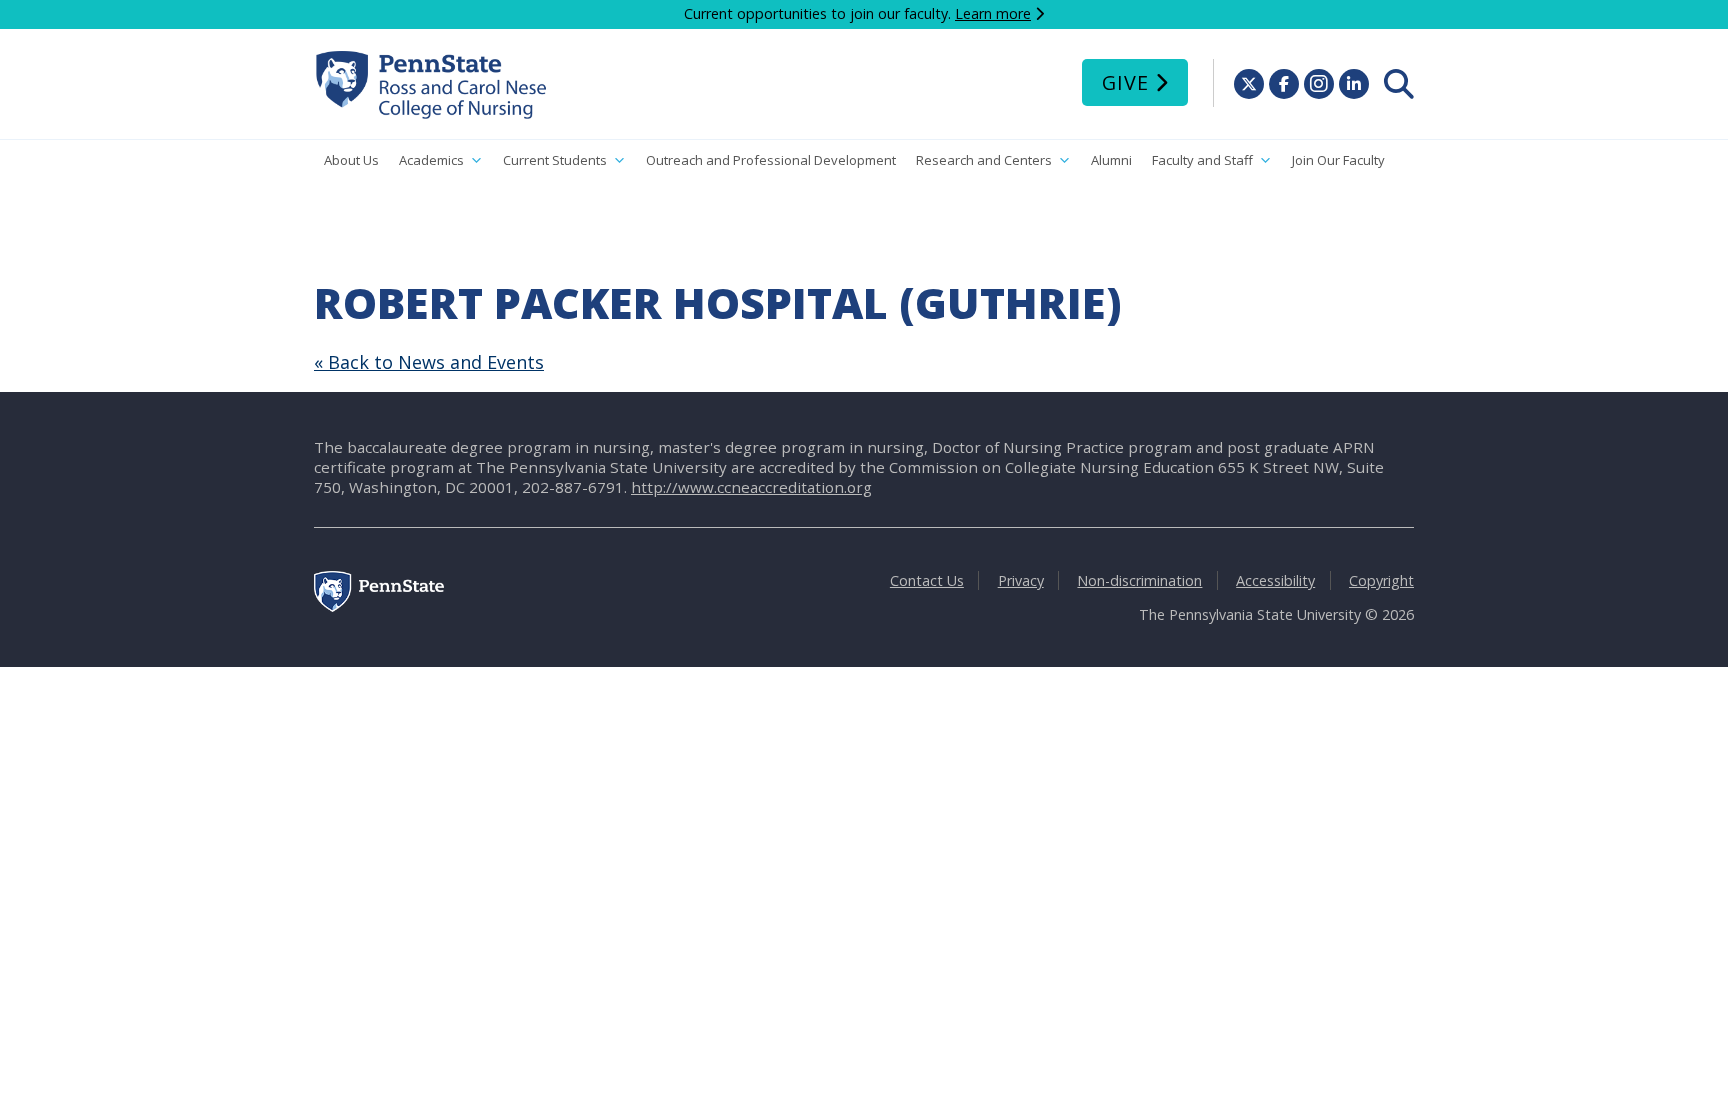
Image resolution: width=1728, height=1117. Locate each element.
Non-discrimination (1139, 580)
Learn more (993, 13)
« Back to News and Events (429, 362)
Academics (431, 160)
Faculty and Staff (1202, 160)
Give (1125, 82)
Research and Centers (984, 160)
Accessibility (1275, 580)
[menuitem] (1399, 84)
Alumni (1111, 160)
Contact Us (927, 580)
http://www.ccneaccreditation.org (751, 487)
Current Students (555, 160)
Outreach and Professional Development (771, 160)
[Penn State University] (379, 606)
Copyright (1381, 580)
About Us (351, 160)
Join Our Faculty (1338, 160)
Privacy (1021, 580)
